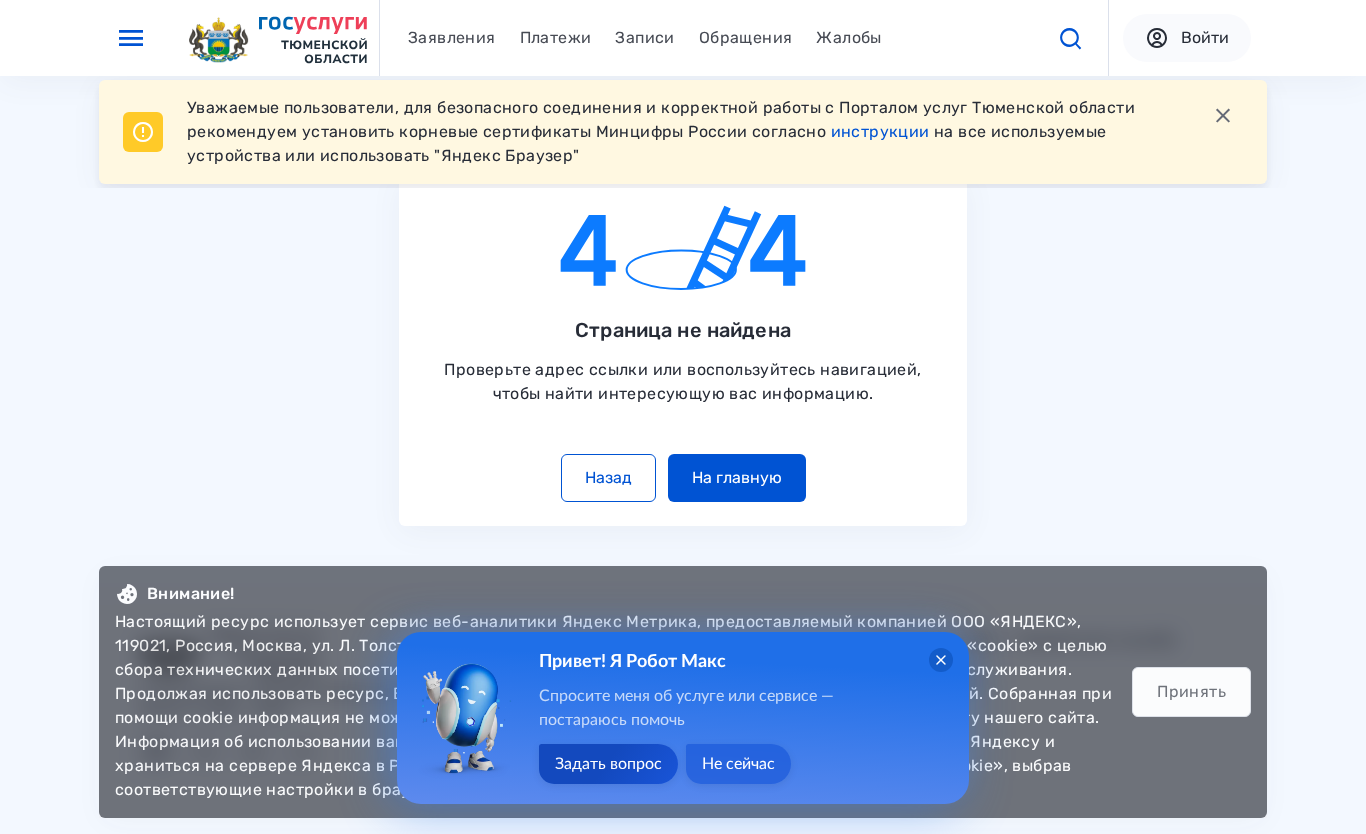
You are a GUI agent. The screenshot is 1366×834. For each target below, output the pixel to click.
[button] (1070, 38)
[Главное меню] (131, 38)
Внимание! (191, 593)
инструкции (880, 131)
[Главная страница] (277, 38)
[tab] (452, 38)
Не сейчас (738, 764)
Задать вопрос (608, 764)
